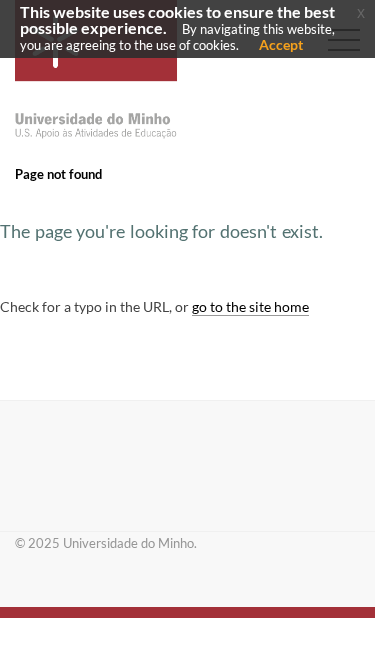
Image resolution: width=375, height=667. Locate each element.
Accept (281, 44)
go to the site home (250, 306)
